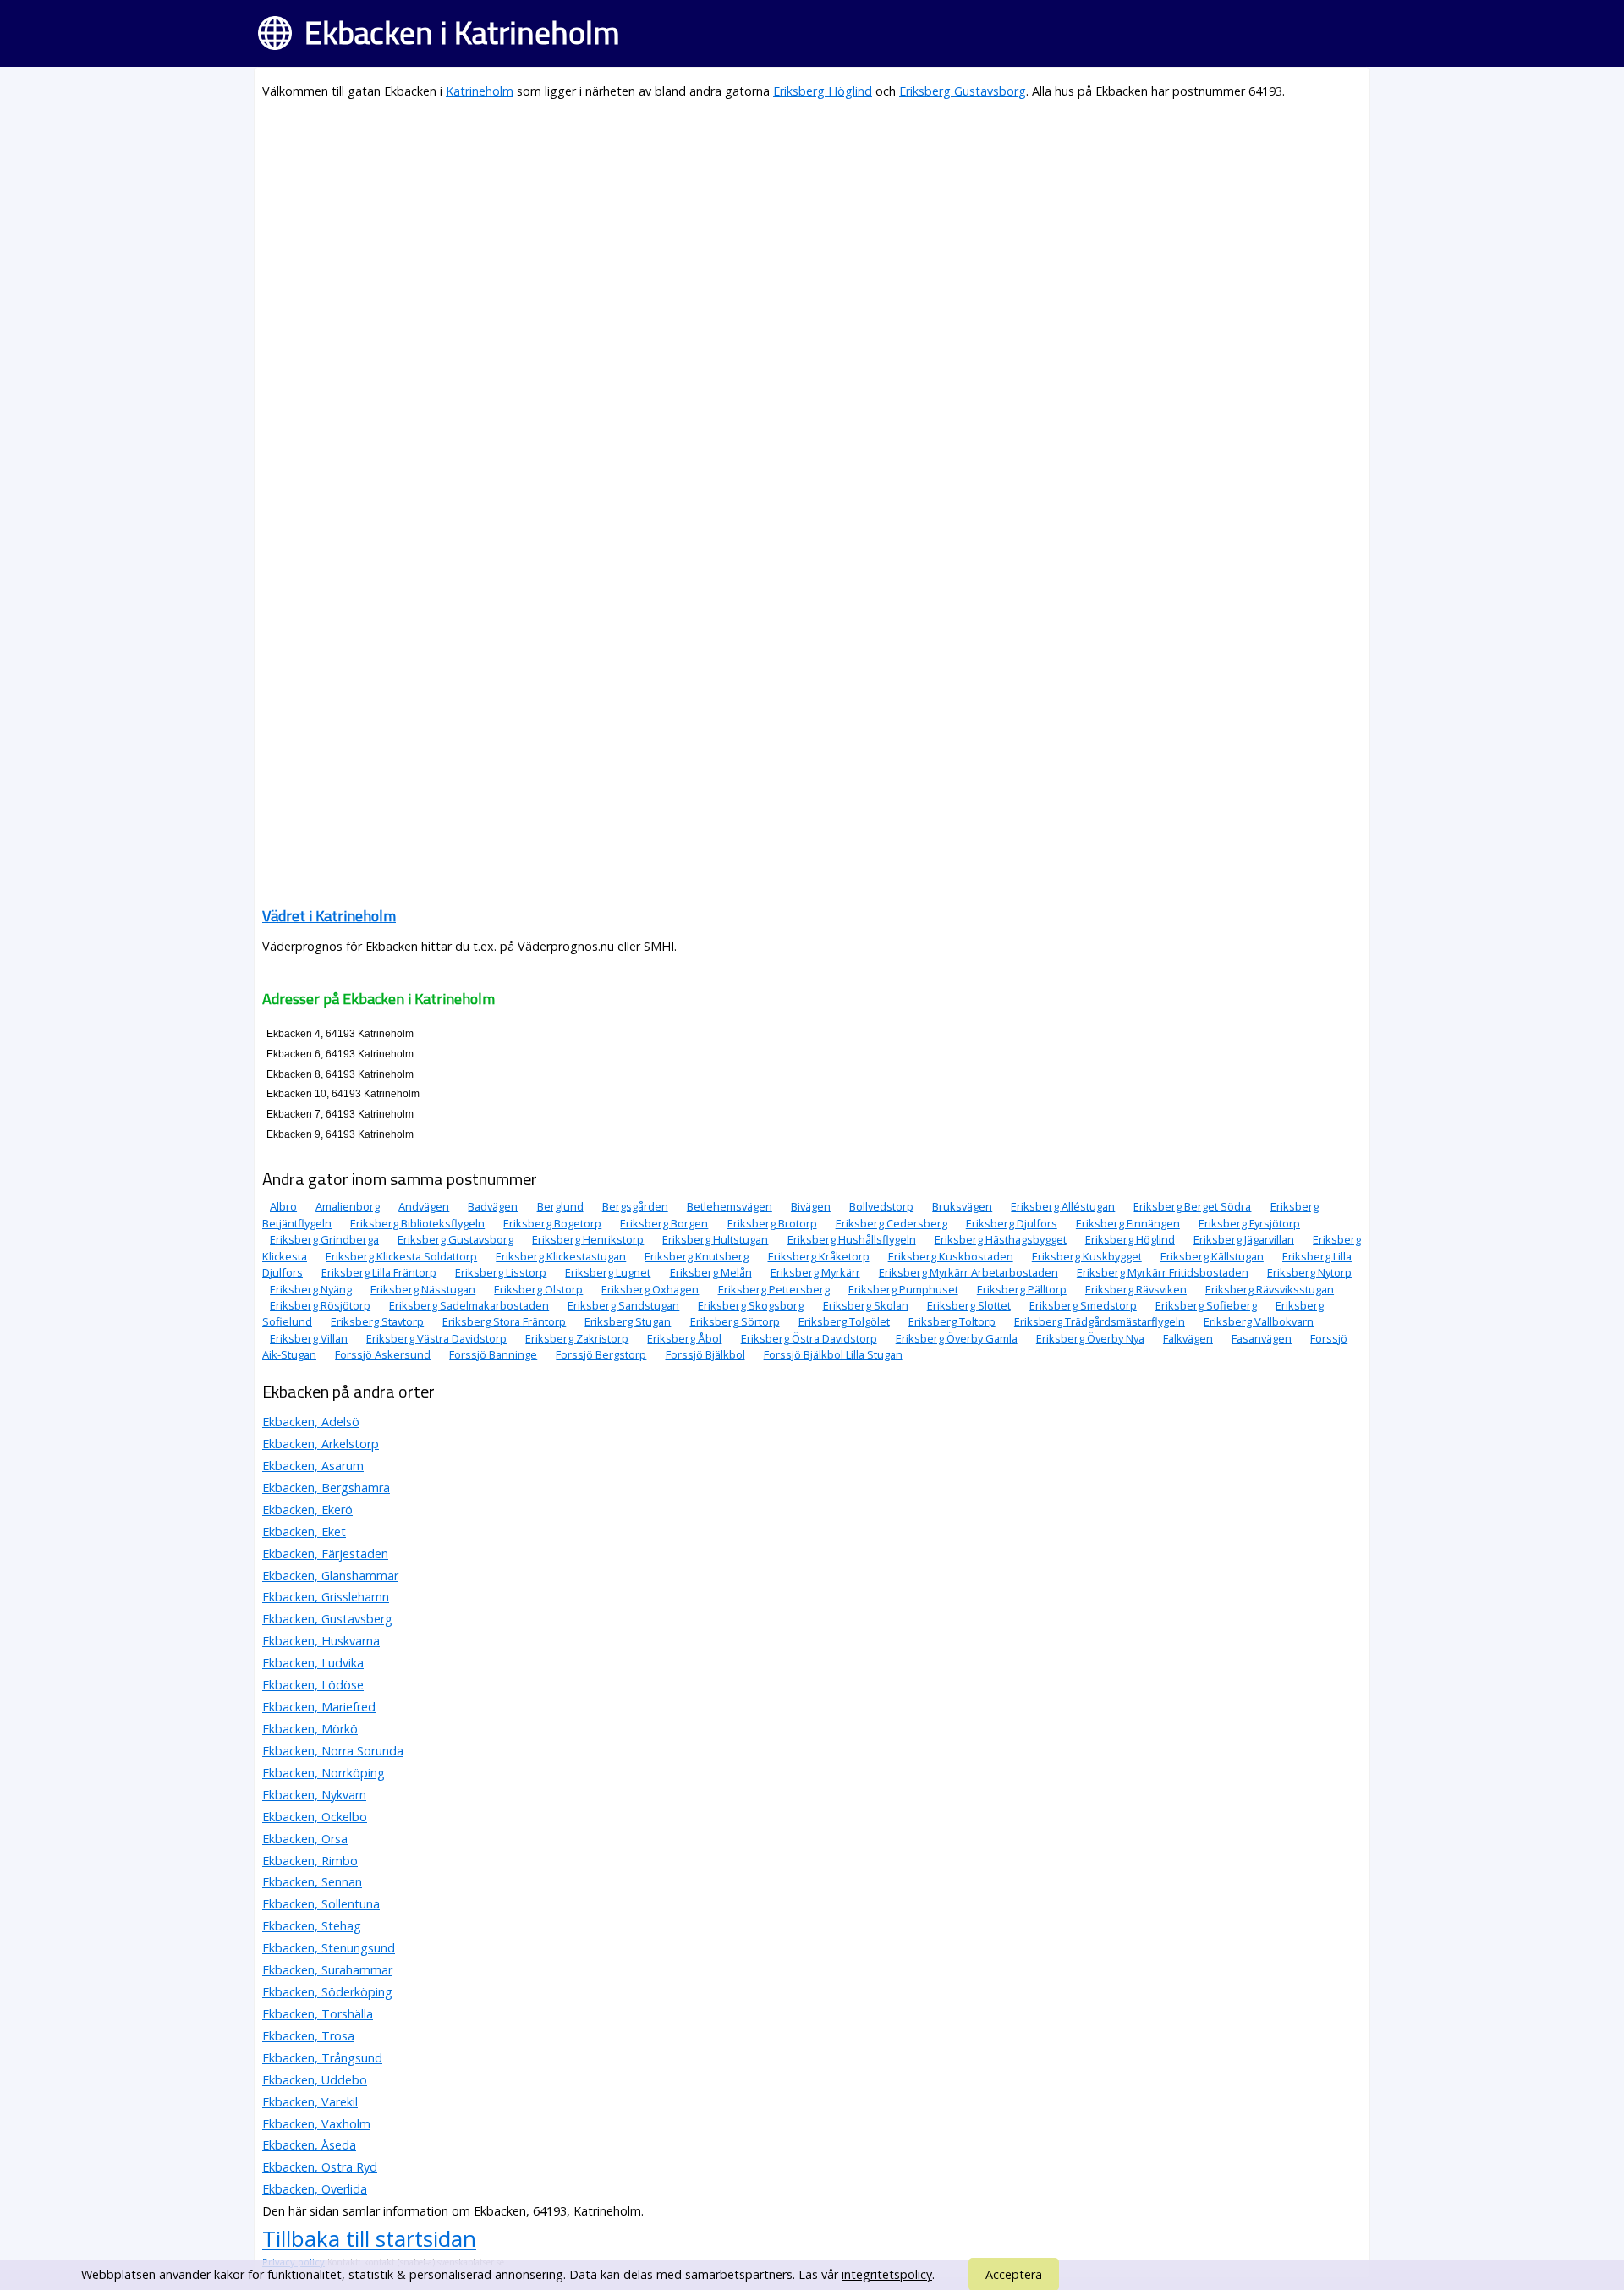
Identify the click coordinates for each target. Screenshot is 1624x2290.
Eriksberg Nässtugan (423, 1289)
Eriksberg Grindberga (324, 1239)
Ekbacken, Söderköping (327, 1992)
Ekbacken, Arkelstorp (321, 1444)
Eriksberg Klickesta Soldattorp (401, 1256)
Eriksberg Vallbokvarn (1259, 1321)
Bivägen (811, 1206)
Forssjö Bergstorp (601, 1354)
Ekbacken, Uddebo (315, 2080)
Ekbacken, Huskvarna (321, 1641)
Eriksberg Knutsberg (697, 1256)
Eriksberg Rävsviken (1136, 1289)
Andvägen (424, 1206)
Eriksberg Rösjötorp (320, 1305)
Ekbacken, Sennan (312, 1882)
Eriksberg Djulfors (1012, 1223)
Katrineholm (480, 91)
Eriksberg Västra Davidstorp (436, 1338)
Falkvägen (1188, 1338)
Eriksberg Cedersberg (892, 1223)
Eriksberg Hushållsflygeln (852, 1239)
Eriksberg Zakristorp (577, 1338)
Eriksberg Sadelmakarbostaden (469, 1305)
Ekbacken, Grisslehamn (326, 1597)
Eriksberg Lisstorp (501, 1272)
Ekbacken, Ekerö (307, 1510)
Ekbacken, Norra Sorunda (333, 1751)
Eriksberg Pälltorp (1022, 1289)
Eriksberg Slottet (969, 1305)
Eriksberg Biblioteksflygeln (417, 1223)
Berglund (560, 1206)
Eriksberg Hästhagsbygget (1001, 1239)
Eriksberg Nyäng (311, 1289)
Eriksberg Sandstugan (623, 1305)
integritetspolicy (887, 2274)
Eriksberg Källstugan (1212, 1256)
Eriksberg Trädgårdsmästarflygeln (1100, 1321)
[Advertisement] (770, 233)
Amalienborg (348, 1206)
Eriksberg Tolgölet (844, 1321)
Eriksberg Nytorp (1309, 1272)
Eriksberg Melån (711, 1272)
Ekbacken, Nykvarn (314, 1795)
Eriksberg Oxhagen (650, 1289)
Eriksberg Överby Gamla (957, 1338)
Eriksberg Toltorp (952, 1321)
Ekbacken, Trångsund (322, 2058)
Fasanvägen (1262, 1338)
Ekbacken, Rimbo (310, 1861)
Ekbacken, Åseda (309, 2145)
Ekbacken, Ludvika (313, 1663)
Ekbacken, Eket (304, 1532)
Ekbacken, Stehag (312, 1926)
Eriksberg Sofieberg (1206, 1305)
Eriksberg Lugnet (608, 1272)
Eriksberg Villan (309, 1338)
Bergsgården (635, 1206)
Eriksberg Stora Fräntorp (504, 1321)
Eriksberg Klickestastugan (561, 1256)
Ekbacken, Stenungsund (329, 1948)
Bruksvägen (962, 1206)
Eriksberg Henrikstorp (588, 1239)
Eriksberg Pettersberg (774, 1289)
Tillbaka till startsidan (369, 2238)
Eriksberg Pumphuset (903, 1289)
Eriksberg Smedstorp (1083, 1305)
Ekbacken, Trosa (308, 2036)
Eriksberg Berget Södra (1192, 1206)
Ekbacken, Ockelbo (315, 1817)
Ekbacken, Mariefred (319, 1707)
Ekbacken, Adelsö (311, 1422)
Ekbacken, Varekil (310, 2102)
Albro (283, 1206)
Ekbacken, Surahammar (327, 1970)
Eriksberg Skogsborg (751, 1305)
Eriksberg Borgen (664, 1223)
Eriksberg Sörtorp (735, 1321)
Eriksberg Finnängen (1128, 1223)
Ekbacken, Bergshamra (326, 1488)
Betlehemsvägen (730, 1206)
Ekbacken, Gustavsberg (327, 1619)
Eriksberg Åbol (684, 1338)
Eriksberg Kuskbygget (1087, 1256)
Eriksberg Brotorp (772, 1223)
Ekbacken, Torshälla (318, 2014)
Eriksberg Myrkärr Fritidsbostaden (1163, 1272)
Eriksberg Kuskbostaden (951, 1256)
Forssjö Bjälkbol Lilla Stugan (833, 1354)
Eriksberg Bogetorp (552, 1223)
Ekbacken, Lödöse (313, 1685)
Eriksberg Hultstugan (715, 1239)
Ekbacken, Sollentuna (321, 1904)
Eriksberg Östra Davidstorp (809, 1338)
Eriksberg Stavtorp (377, 1321)
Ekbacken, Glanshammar (330, 1576)
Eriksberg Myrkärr (815, 1272)
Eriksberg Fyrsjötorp (1249, 1223)
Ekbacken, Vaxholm (316, 2124)
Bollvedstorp (881, 1206)
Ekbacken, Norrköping (324, 1773)
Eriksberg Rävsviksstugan (1270, 1289)
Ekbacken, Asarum (313, 1466)
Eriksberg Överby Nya (1090, 1338)
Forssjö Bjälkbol (705, 1354)
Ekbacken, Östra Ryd (320, 2167)
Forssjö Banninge (493, 1354)
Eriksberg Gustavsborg (963, 91)
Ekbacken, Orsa (305, 1839)
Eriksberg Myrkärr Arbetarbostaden (968, 1272)
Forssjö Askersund (383, 1354)
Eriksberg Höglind (823, 91)
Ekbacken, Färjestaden (325, 1554)
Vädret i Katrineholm (329, 916)
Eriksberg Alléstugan (1063, 1206)
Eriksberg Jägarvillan (1244, 1239)
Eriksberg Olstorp (538, 1289)
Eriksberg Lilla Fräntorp (379, 1272)
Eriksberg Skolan (866, 1305)
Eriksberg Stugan (628, 1321)
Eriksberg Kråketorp (819, 1256)
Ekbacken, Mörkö (310, 1729)
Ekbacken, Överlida (315, 2189)
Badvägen (493, 1206)
